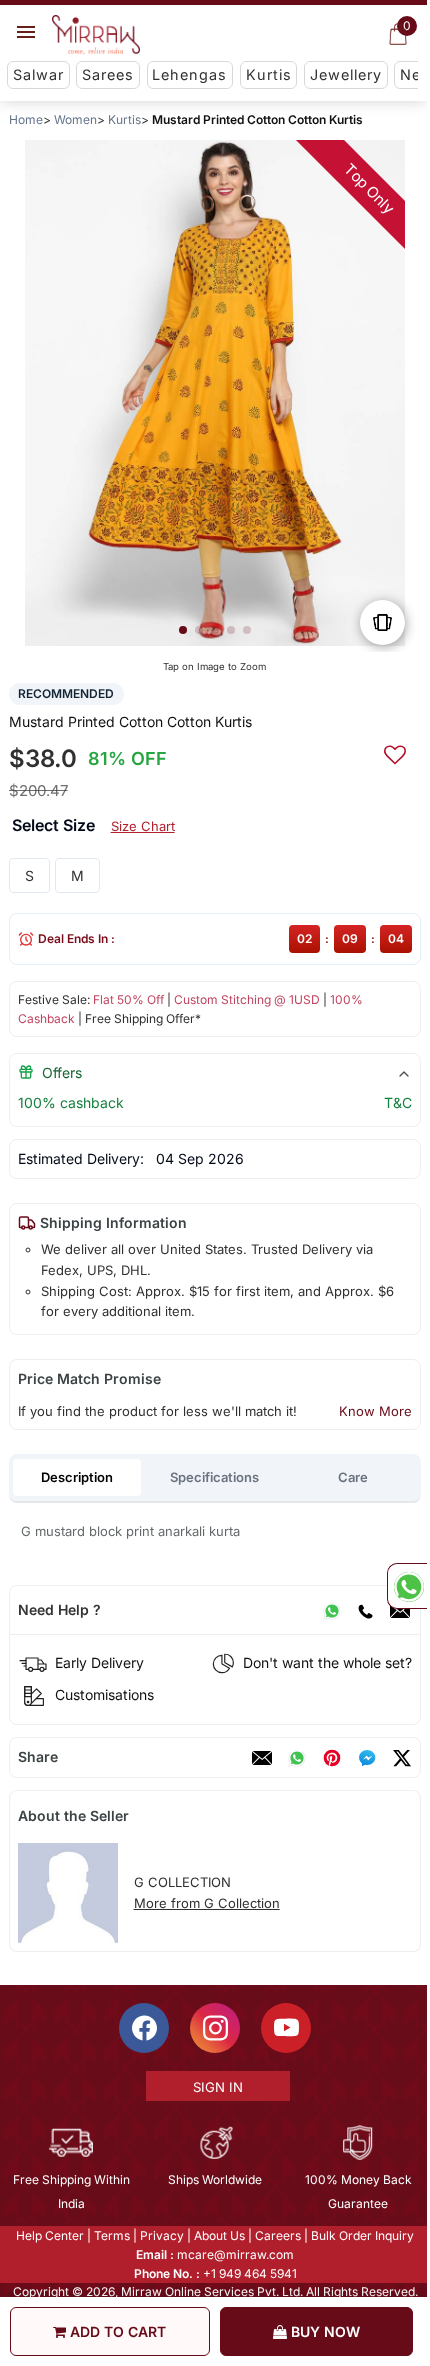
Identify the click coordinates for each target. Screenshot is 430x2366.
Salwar (38, 74)
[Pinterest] (332, 1758)
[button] (183, 630)
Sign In (216, 2087)
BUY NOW (323, 2331)
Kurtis (269, 74)
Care (353, 1477)
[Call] (365, 1610)
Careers (277, 2235)
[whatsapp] (297, 1758)
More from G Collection (207, 1903)
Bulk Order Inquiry (361, 2235)
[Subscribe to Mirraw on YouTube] (285, 2028)
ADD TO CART (116, 2331)
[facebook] (367, 1758)
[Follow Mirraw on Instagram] (214, 2028)
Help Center (49, 2235)
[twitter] (402, 1758)
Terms (111, 2235)
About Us (218, 2235)
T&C (398, 1102)
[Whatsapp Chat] (407, 1586)
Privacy (161, 2235)
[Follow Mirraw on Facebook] (143, 2028)
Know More (375, 1411)
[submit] (395, 752)
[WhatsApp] (332, 1610)
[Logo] (96, 35)
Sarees (108, 74)
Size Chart (143, 826)
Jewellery (346, 74)
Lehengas (189, 74)
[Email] (400, 1610)
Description (77, 1477)
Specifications (214, 1477)
